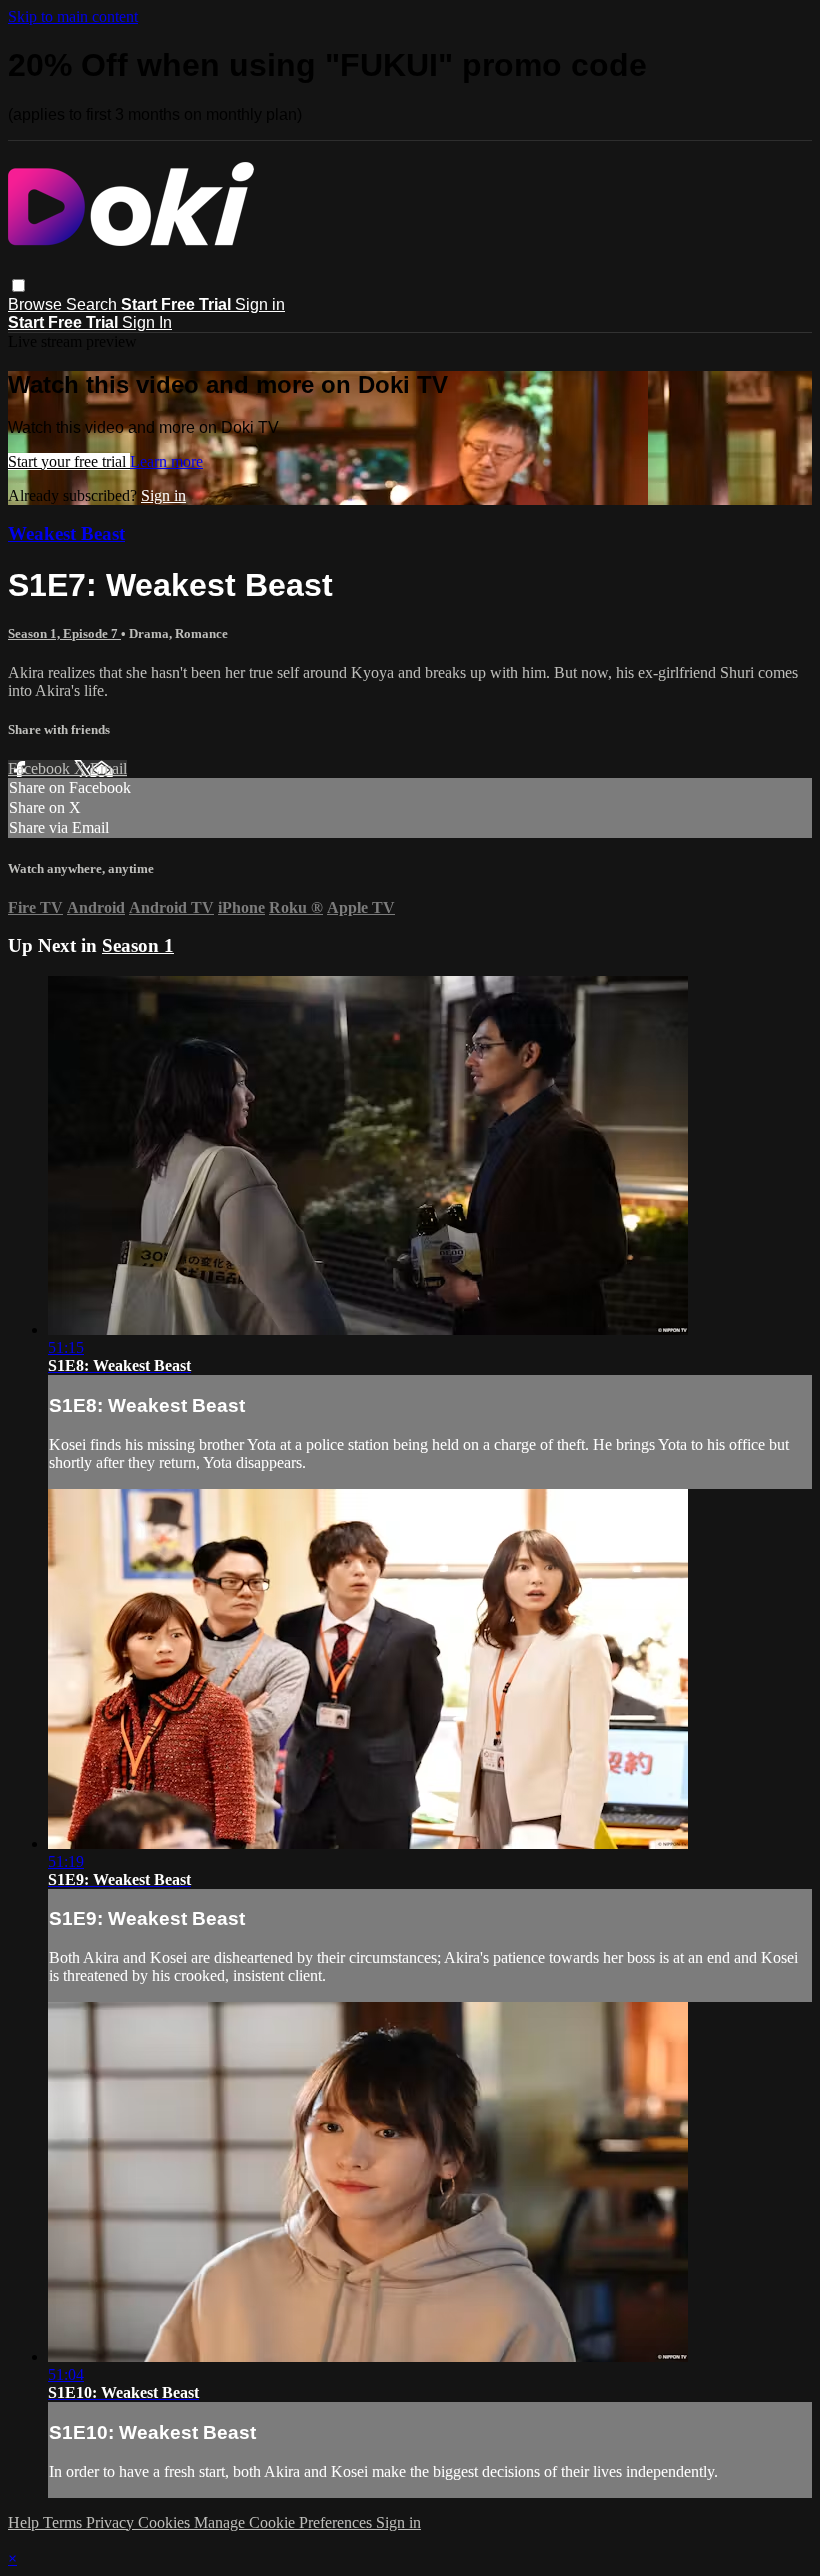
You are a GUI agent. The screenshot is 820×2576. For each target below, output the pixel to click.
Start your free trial (69, 461)
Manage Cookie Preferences (285, 2523)
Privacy (112, 2523)
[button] (18, 285)
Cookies (166, 2523)
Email (108, 768)
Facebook (41, 768)
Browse (37, 304)
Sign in (260, 304)
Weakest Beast (66, 533)
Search (93, 304)
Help (25, 2523)
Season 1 (138, 945)
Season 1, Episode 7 (64, 633)
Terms (64, 2523)
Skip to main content (73, 16)
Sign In (147, 322)
